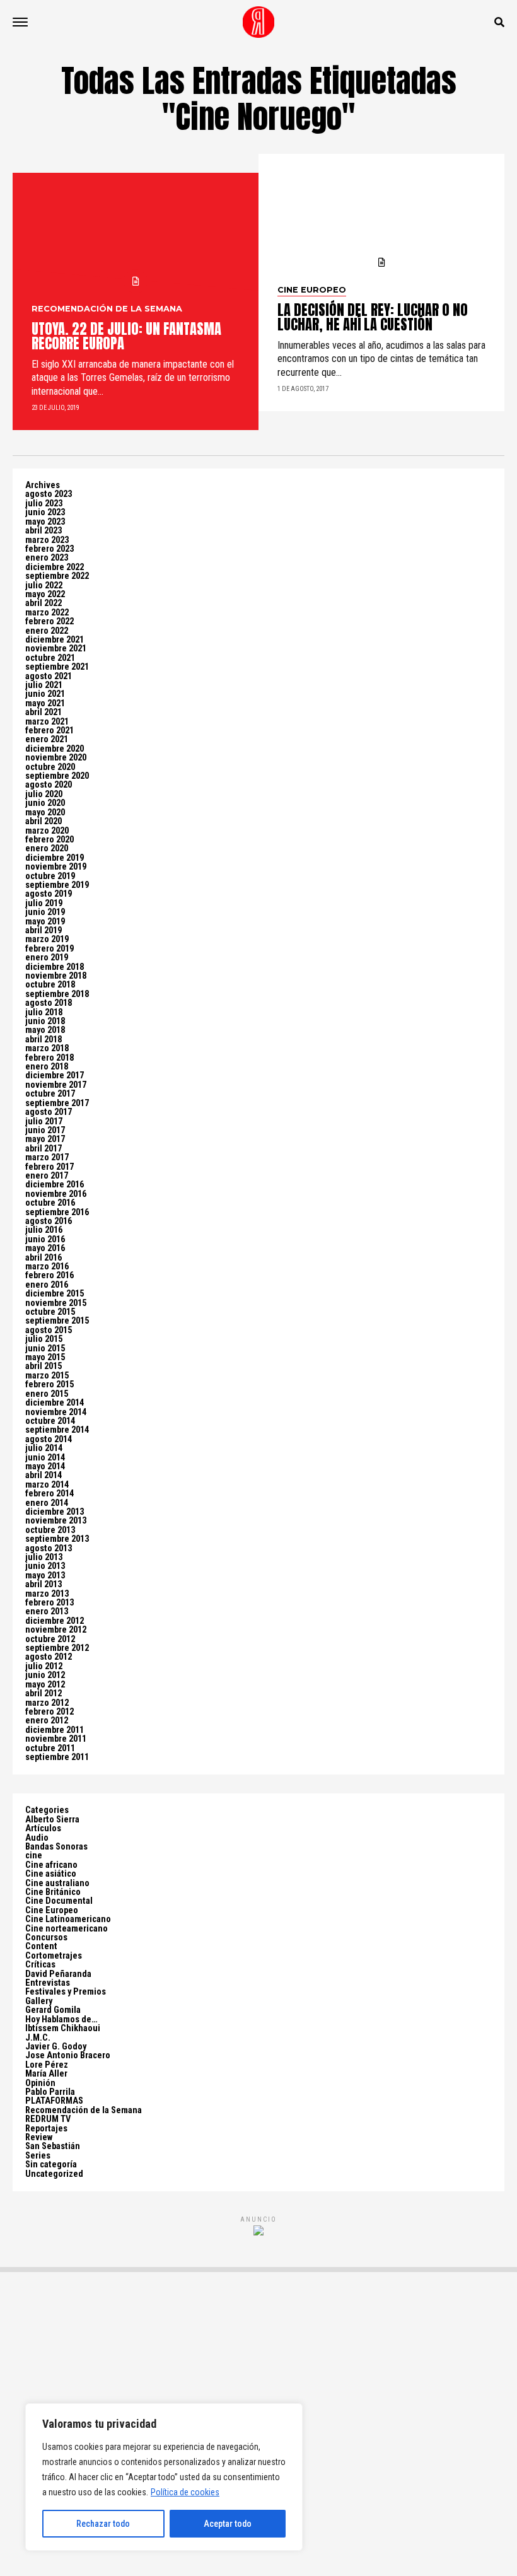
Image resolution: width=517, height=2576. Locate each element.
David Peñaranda (58, 1974)
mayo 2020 (45, 813)
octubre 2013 (50, 1530)
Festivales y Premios (66, 1992)
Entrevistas (48, 1983)
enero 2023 (47, 558)
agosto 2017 (49, 1112)
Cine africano (51, 1865)
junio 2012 (45, 1675)
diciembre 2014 (55, 1403)
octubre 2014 (50, 1421)
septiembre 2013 (57, 1539)
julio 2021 (44, 685)
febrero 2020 (49, 840)
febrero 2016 (49, 1275)
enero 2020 (47, 848)
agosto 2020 (49, 785)
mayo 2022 (45, 594)
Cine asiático (51, 1874)
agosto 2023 (49, 494)
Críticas (40, 1965)
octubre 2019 (50, 876)
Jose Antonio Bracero (68, 2055)
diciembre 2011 (55, 1730)
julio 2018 (44, 1012)
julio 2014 (44, 1448)
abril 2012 (44, 1693)
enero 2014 (47, 1503)
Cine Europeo (52, 1910)
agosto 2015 (49, 1330)
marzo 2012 (47, 1703)
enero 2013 (47, 1611)
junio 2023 (45, 512)
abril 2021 (44, 712)
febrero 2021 (49, 731)
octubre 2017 (50, 1094)
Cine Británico (53, 1892)
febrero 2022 (49, 621)
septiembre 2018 (57, 994)
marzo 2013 (47, 1594)
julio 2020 (44, 794)
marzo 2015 (47, 1376)
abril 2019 (44, 930)
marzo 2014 (47, 1485)
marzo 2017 (47, 1157)
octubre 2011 (50, 1748)
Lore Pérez (47, 2065)
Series (38, 2156)
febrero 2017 (49, 1167)
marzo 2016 (47, 1267)
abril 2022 (44, 603)
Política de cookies (185, 2492)
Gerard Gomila (53, 2010)
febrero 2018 (49, 1058)
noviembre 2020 (56, 758)
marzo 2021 (47, 722)
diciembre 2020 (55, 749)
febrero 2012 (49, 1712)
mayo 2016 (45, 1248)
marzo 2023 (47, 540)
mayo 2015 (45, 1357)
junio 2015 (45, 1349)
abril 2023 (44, 531)
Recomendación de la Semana (84, 2110)
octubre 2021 (50, 658)
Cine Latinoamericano (68, 1919)
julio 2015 (44, 1339)
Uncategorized (54, 2174)
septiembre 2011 (57, 1757)
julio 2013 (44, 1557)
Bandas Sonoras (56, 1847)
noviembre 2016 (56, 1194)
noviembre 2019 (56, 867)
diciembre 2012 (55, 1621)
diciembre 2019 (55, 858)
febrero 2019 (49, 949)
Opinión (40, 2083)
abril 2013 (44, 1584)
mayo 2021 (45, 703)
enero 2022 (47, 631)
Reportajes (46, 2129)
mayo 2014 (45, 1466)
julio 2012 (44, 1666)
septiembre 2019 (57, 885)
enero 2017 (47, 1176)
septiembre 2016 (57, 1212)
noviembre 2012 (56, 1630)
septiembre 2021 (57, 667)
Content (41, 1946)
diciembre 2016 (55, 1185)
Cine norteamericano (67, 1929)
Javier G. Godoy (56, 2047)
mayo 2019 (45, 922)
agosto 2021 (49, 676)
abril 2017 (44, 1149)
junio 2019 (45, 912)
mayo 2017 (45, 1139)
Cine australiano (57, 1883)
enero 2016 (47, 1285)
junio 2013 (45, 1566)
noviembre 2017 (56, 1085)
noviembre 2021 (56, 649)
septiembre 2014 (57, 1430)
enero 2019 (47, 958)
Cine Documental (59, 1901)
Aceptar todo (228, 2524)
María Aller (46, 2074)
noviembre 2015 (56, 1303)
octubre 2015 (50, 1312)
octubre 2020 (50, 767)
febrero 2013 (49, 1603)
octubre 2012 (50, 1639)
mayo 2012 (45, 1685)
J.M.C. (38, 2038)
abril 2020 (44, 821)
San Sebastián (53, 2146)
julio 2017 (44, 1122)
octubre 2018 (50, 985)
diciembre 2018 (55, 967)
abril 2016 (44, 1258)
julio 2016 (44, 1230)
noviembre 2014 (56, 1412)
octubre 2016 (50, 1203)
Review (39, 2137)
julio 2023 (44, 504)
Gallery (39, 2001)
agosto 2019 (49, 894)
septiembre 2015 (57, 1321)
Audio (37, 1838)
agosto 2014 (49, 1439)
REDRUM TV (48, 2119)
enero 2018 (47, 1067)
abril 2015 (44, 1366)
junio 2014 (45, 1458)
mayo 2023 (45, 522)
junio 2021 (45, 694)
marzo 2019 (47, 939)
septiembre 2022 (57, 576)
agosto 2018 (49, 1003)
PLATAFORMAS (54, 2101)
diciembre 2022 (55, 567)
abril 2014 (44, 1475)
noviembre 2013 (56, 1521)
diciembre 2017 (55, 1075)
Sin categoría (51, 2165)
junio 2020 (45, 803)
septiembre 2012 (57, 1648)
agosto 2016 (49, 1221)
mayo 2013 (45, 1576)
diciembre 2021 (55, 640)
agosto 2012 (49, 1657)
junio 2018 (45, 1021)
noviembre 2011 (56, 1739)
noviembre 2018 (56, 976)
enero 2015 (47, 1394)
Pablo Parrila (50, 2092)
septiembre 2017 (57, 1103)
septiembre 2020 (57, 776)
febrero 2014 (49, 1494)
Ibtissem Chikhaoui (63, 2028)
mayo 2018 (45, 1030)
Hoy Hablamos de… (61, 2019)
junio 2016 (45, 1239)
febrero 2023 (49, 549)
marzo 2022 (47, 613)
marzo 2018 (47, 1048)
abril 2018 (44, 1040)
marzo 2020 (47, 831)
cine (34, 1856)
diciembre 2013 (55, 1512)
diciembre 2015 (55, 1294)
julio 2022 (44, 586)
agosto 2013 (49, 1548)
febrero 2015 (49, 1384)
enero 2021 (47, 739)
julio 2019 (44, 903)
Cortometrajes (54, 1956)
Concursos (46, 1938)
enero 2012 (47, 1721)
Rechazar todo (103, 2524)
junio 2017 (45, 1130)
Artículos (43, 1828)
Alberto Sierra (52, 1820)
